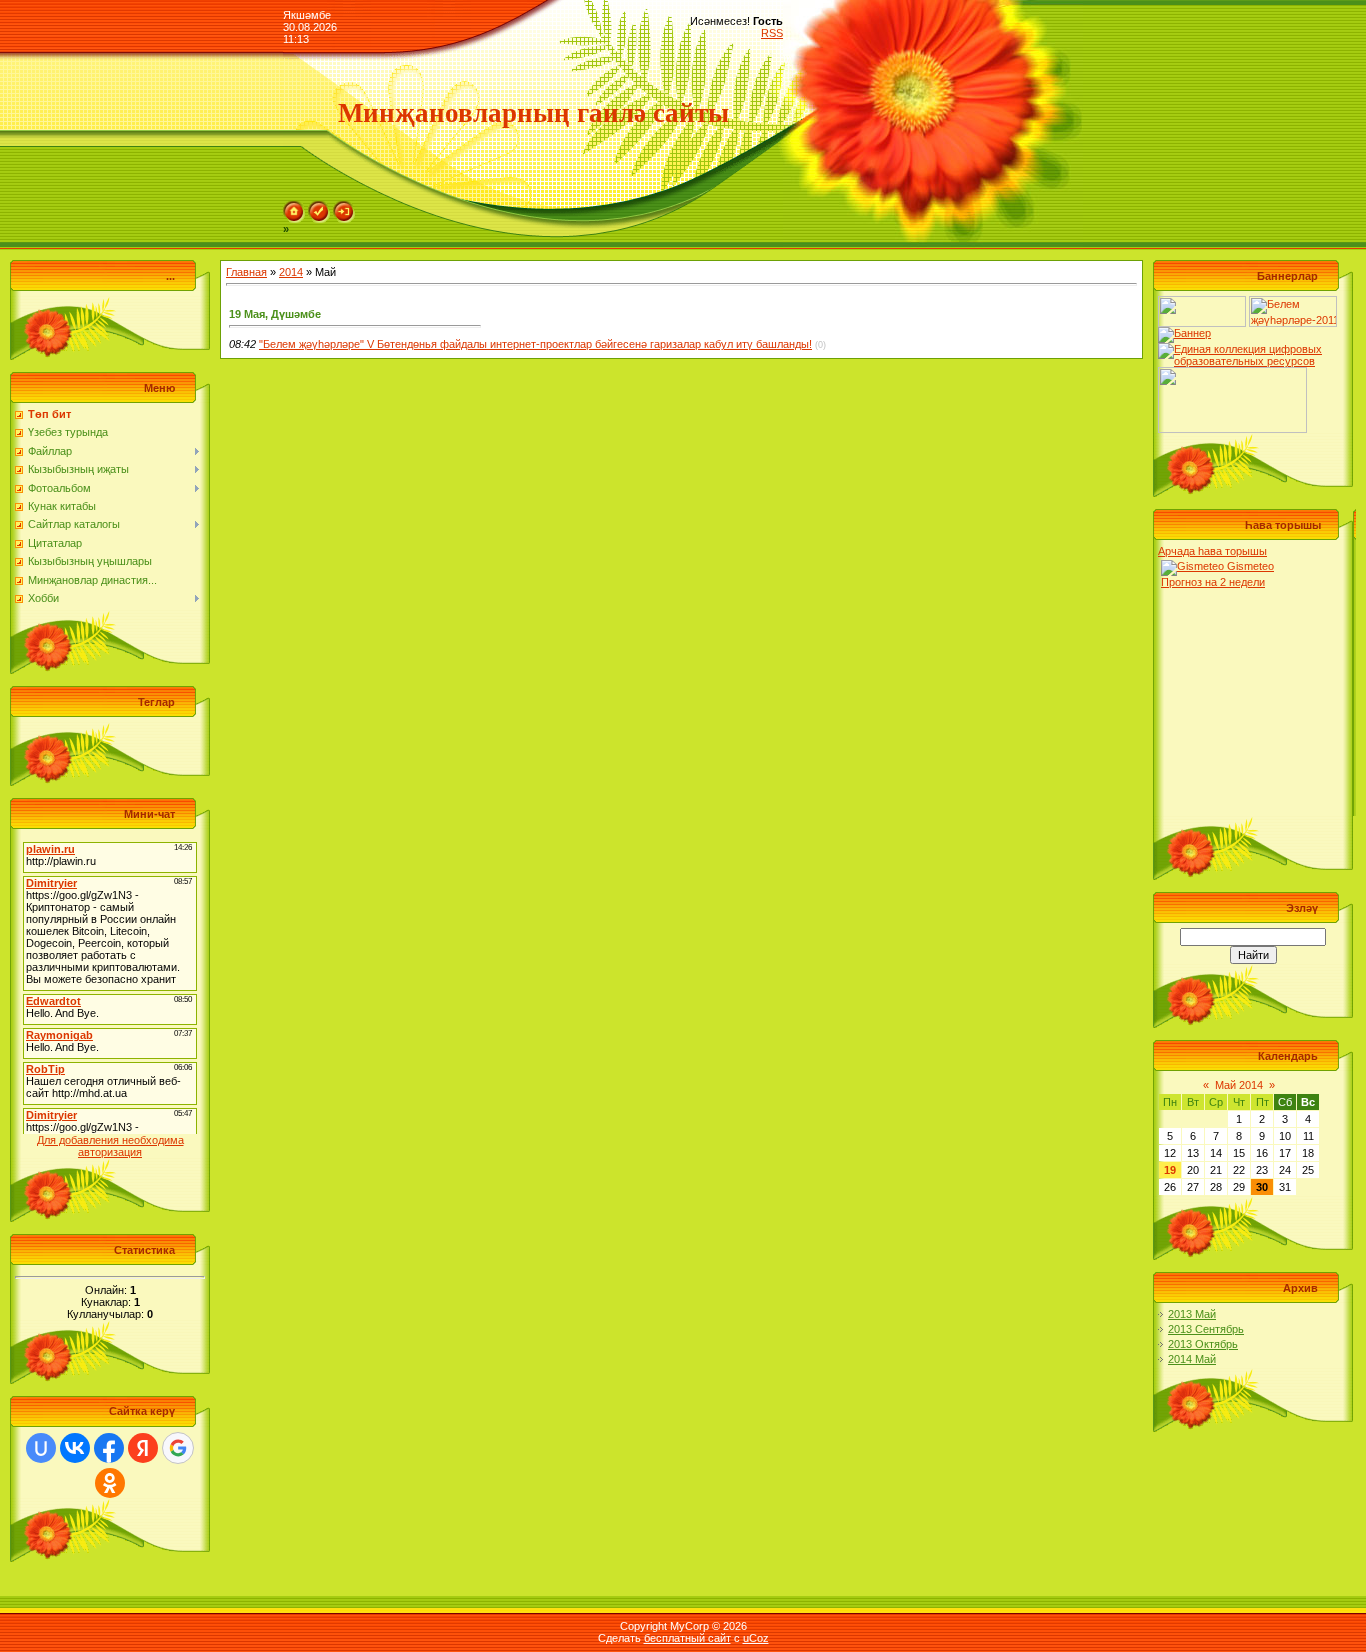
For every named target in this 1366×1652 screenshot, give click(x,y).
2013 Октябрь (1203, 1344)
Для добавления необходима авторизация (110, 1146)
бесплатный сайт (687, 1638)
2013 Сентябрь (1206, 1329)
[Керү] (344, 207)
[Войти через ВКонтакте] (75, 1448)
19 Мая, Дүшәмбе (275, 314)
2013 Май (1192, 1314)
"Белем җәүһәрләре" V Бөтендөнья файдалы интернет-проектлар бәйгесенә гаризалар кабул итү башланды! (535, 344)
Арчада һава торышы (1212, 551)
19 (1170, 1170)
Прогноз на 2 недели (1213, 582)
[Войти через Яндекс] (143, 1448)
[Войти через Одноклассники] (110, 1483)
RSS (772, 33)
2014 (291, 272)
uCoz (756, 1638)
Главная (246, 272)
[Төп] (294, 207)
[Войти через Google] (178, 1448)
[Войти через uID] (41, 1448)
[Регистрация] (319, 207)
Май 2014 (1239, 1085)
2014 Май (1192, 1359)
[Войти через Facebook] (109, 1448)
